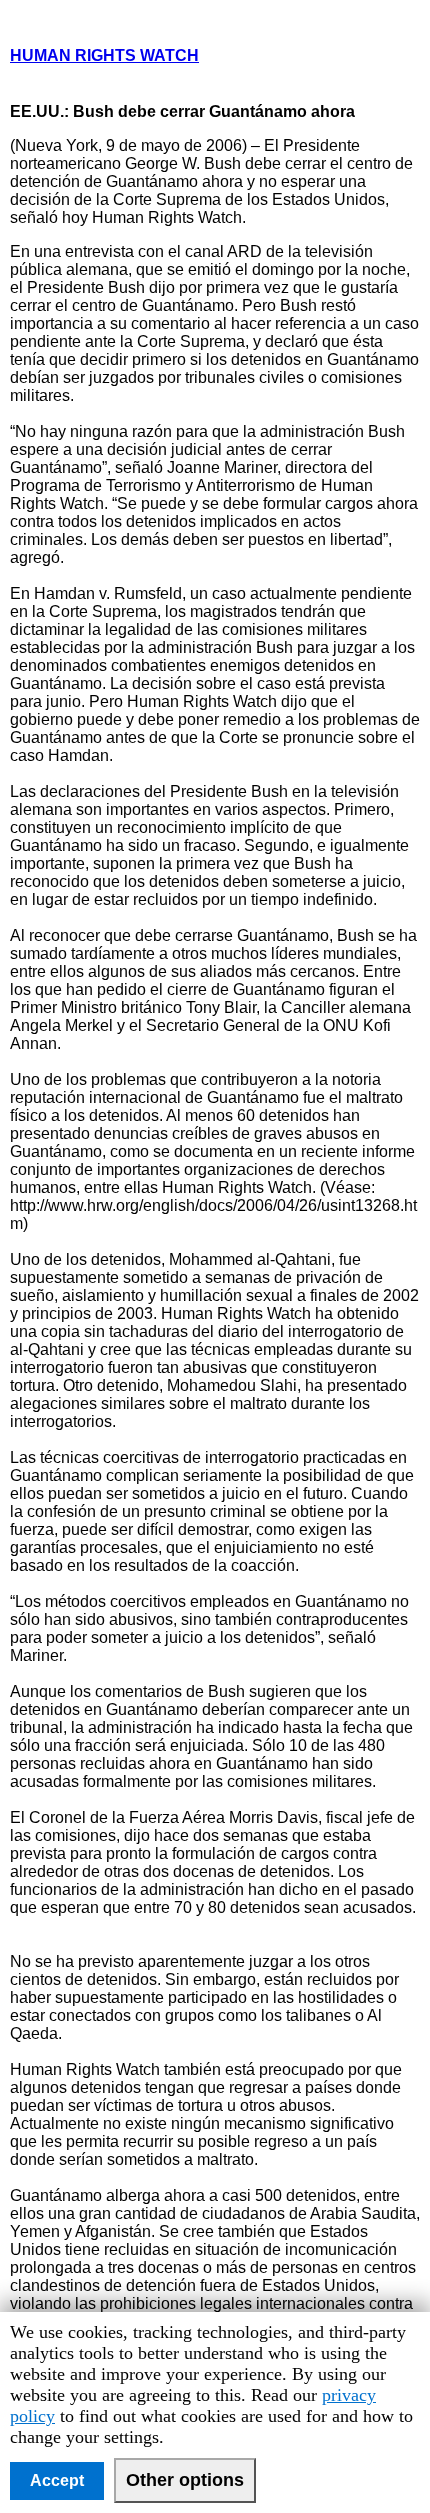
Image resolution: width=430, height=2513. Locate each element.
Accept (57, 2480)
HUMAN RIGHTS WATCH (104, 55)
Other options (185, 2480)
